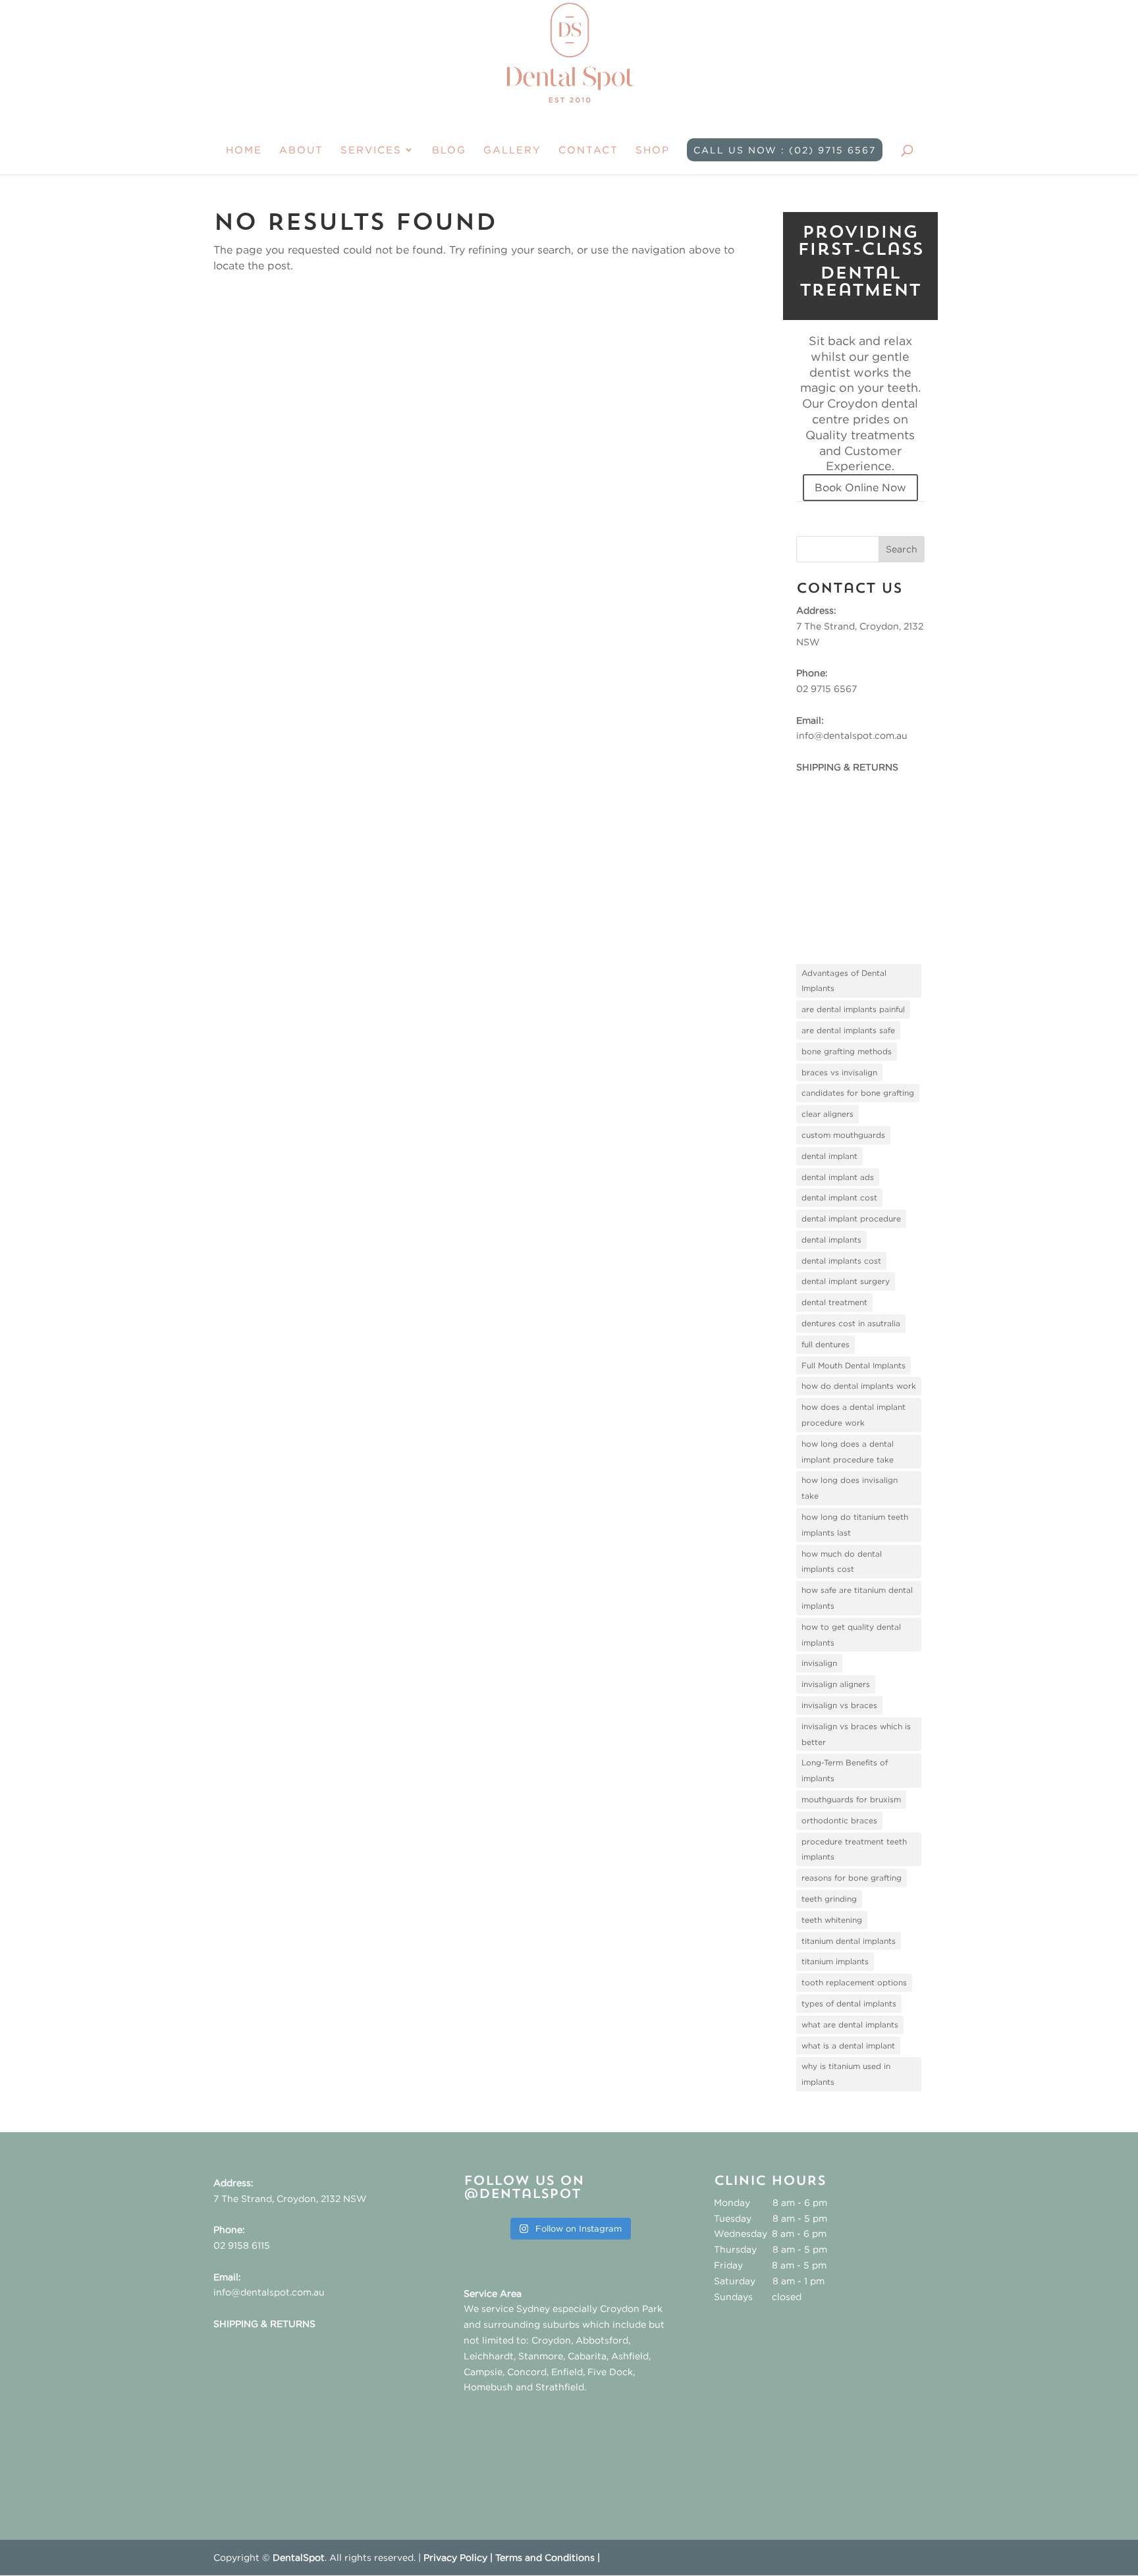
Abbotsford (602, 2340)
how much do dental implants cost (842, 1562)
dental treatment (834, 1302)
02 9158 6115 (242, 2245)
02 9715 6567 (826, 688)
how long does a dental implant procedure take (848, 1452)
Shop (653, 150)
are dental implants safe (848, 1030)
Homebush (488, 2387)
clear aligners (827, 1114)
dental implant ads (838, 1177)
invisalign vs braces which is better (856, 1734)
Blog (449, 150)
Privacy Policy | (459, 2557)
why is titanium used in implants (846, 2074)
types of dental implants (849, 2003)
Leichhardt (489, 2356)
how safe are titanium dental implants (857, 1598)
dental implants (831, 1240)
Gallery (512, 150)
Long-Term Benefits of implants (845, 1770)
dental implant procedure (851, 1219)
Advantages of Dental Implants (844, 981)
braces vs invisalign (839, 1072)
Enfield (567, 2372)
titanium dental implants (849, 1941)
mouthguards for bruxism (851, 1799)
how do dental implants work (859, 1386)
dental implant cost (839, 1197)
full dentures (826, 1344)
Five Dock (610, 2372)
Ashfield (630, 2356)
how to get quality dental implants (851, 1635)
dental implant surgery (846, 1281)
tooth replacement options (854, 1982)
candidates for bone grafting (858, 1093)
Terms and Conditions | (548, 2557)
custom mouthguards (843, 1135)
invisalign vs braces (839, 1705)
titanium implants (835, 1961)
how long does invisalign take (850, 1488)
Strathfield (560, 2387)
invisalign (819, 1663)
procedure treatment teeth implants (854, 1849)
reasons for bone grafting (852, 1878)
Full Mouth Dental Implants (853, 1365)
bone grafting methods (847, 1051)
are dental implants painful (853, 1009)
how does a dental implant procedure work (853, 1415)
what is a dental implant (848, 2046)
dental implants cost (841, 1261)
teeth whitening (832, 1920)
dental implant (829, 1156)
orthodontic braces (839, 1820)
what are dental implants (850, 2025)
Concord (527, 2372)
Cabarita (587, 2356)
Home (244, 150)
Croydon (551, 2340)
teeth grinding (829, 1899)
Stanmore (541, 2356)
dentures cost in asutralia (851, 1323)
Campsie (483, 2372)
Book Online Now (860, 487)
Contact (588, 150)
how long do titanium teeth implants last (855, 1525)
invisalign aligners (836, 1684)
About (301, 150)
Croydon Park (631, 2308)
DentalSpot (299, 2557)
